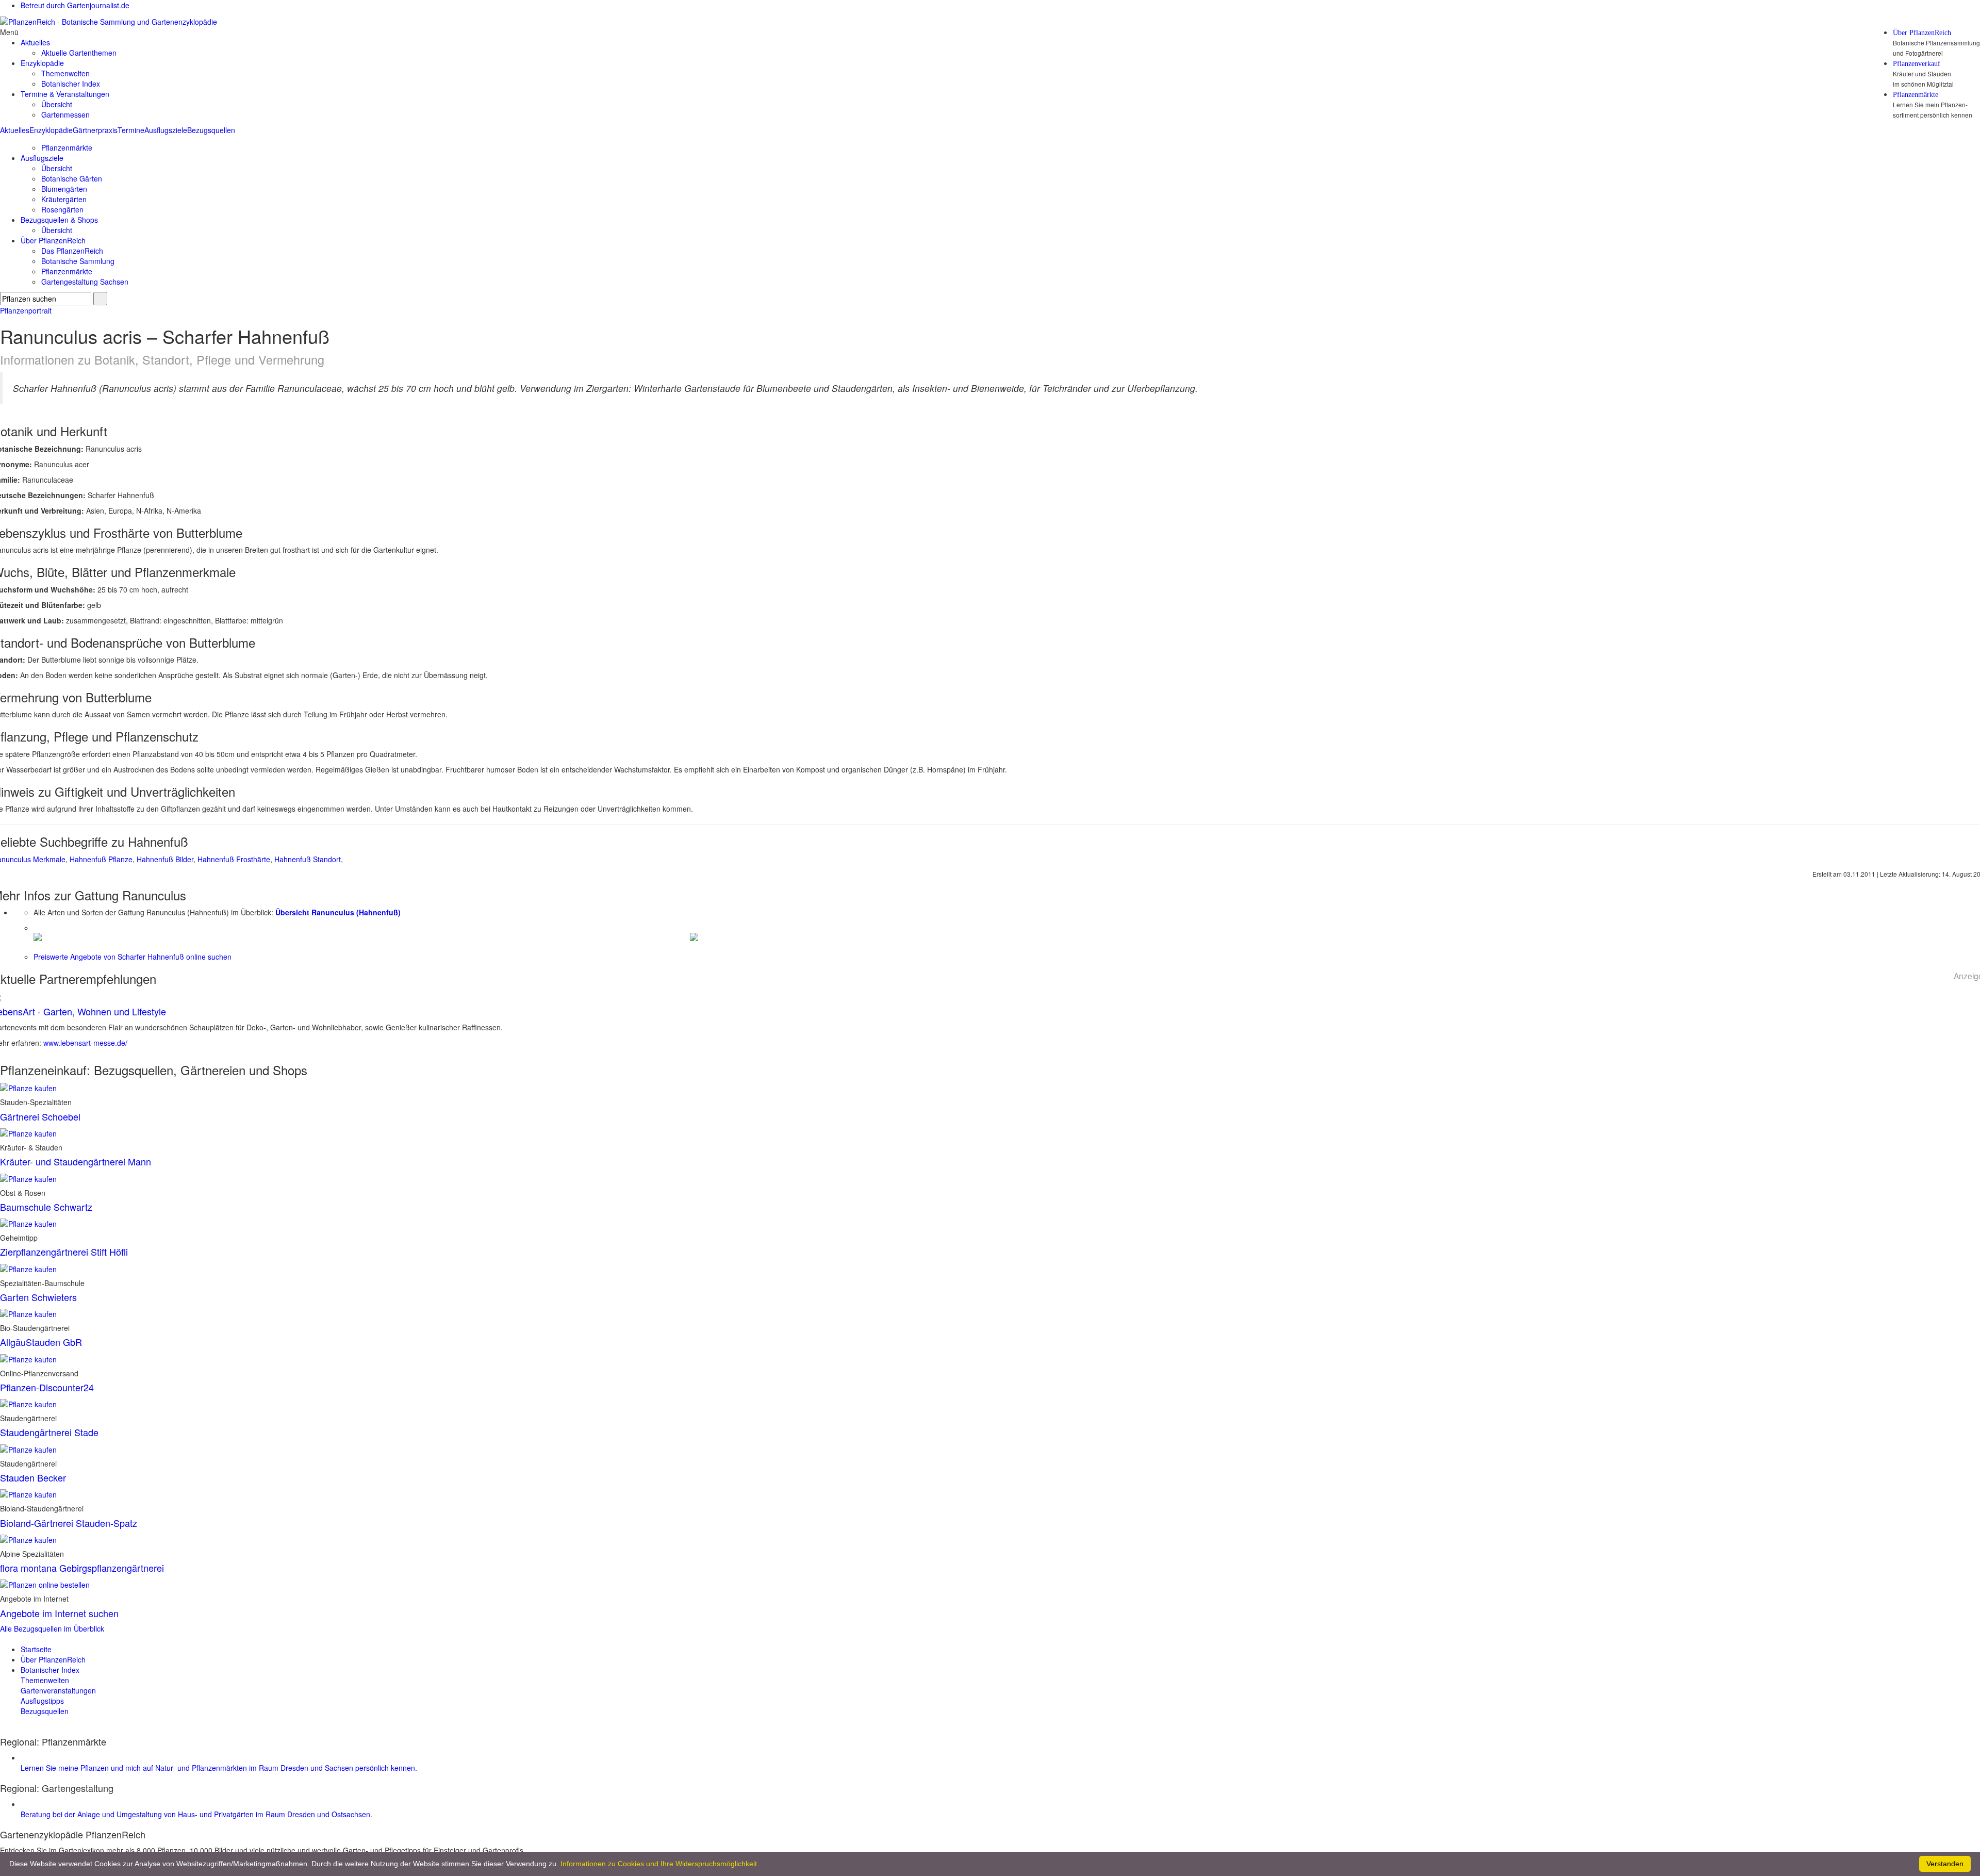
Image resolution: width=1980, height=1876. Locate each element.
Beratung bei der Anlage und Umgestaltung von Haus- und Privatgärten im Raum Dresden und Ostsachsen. (196, 1814)
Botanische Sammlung (78, 261)
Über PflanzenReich (1922, 33)
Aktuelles (15, 130)
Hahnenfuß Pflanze (101, 859)
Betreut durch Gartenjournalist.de (75, 5)
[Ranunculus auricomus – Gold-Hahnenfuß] (38, 936)
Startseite (36, 1649)
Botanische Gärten (72, 178)
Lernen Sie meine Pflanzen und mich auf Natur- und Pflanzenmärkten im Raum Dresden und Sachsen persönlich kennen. (219, 1768)
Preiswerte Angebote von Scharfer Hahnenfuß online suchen (133, 957)
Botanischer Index (71, 84)
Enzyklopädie (51, 130)
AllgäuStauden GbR (41, 1342)
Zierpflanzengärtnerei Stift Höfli (64, 1252)
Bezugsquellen (211, 130)
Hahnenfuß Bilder (165, 859)
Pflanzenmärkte (1916, 95)
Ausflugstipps (42, 1701)
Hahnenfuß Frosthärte (234, 859)
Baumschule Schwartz (46, 1207)
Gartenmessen (65, 114)
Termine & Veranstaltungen (65, 94)
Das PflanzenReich (72, 251)
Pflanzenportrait (26, 310)
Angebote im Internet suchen (59, 1613)
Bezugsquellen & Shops (59, 220)
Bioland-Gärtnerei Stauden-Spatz (69, 1523)
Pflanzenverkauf (1917, 64)
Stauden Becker (33, 1477)
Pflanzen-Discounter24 (47, 1387)
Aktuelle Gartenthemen (79, 53)
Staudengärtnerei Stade (49, 1432)
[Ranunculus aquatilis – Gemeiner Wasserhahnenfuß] (694, 936)
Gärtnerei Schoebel (40, 1116)
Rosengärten (62, 209)
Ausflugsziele (166, 130)
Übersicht (57, 104)
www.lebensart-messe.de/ (85, 1043)
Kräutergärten (64, 199)
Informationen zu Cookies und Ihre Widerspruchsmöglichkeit (659, 1864)
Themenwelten (65, 73)
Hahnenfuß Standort (308, 859)
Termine (131, 130)
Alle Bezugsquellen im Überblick (52, 1628)
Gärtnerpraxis (95, 130)
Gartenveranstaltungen (58, 1690)
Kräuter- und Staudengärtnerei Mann (76, 1161)
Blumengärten (64, 189)
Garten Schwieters (38, 1297)
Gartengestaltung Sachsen (85, 282)
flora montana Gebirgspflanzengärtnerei (82, 1568)
